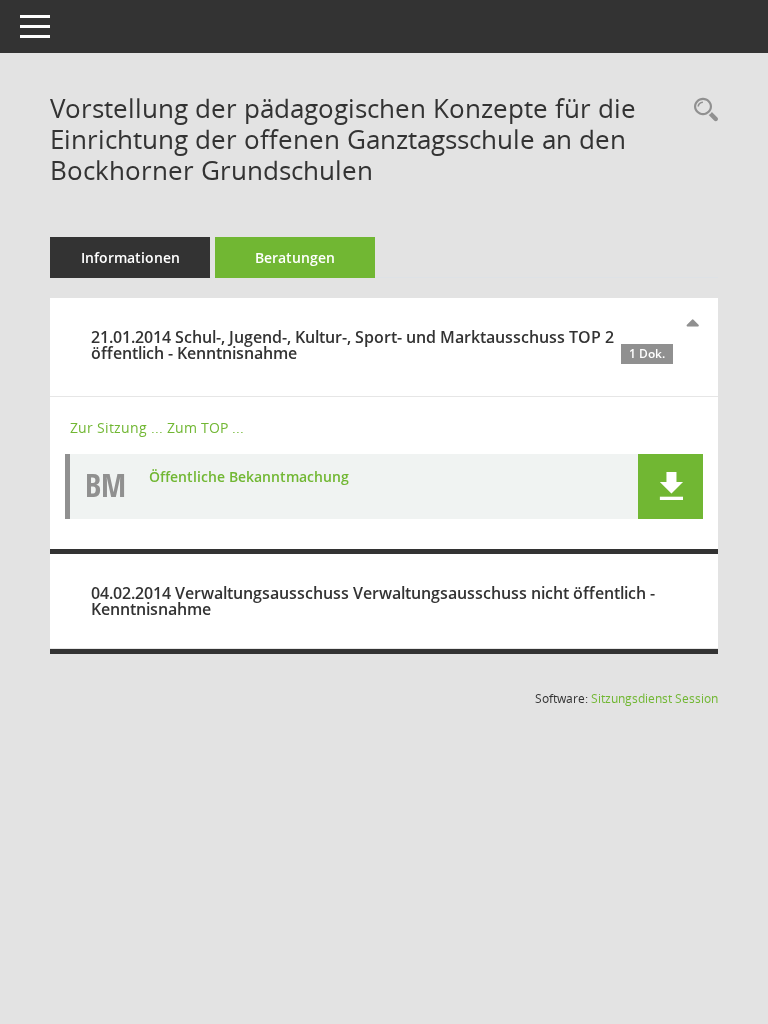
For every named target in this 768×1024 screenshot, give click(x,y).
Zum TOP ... (205, 427)
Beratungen (295, 257)
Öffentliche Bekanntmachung (249, 476)
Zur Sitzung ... (116, 427)
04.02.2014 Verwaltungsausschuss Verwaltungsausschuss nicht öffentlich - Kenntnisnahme (373, 601)
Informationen (130, 257)
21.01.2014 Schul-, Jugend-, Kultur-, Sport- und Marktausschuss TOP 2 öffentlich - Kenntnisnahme (378, 345)
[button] (670, 486)
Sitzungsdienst (654, 698)
